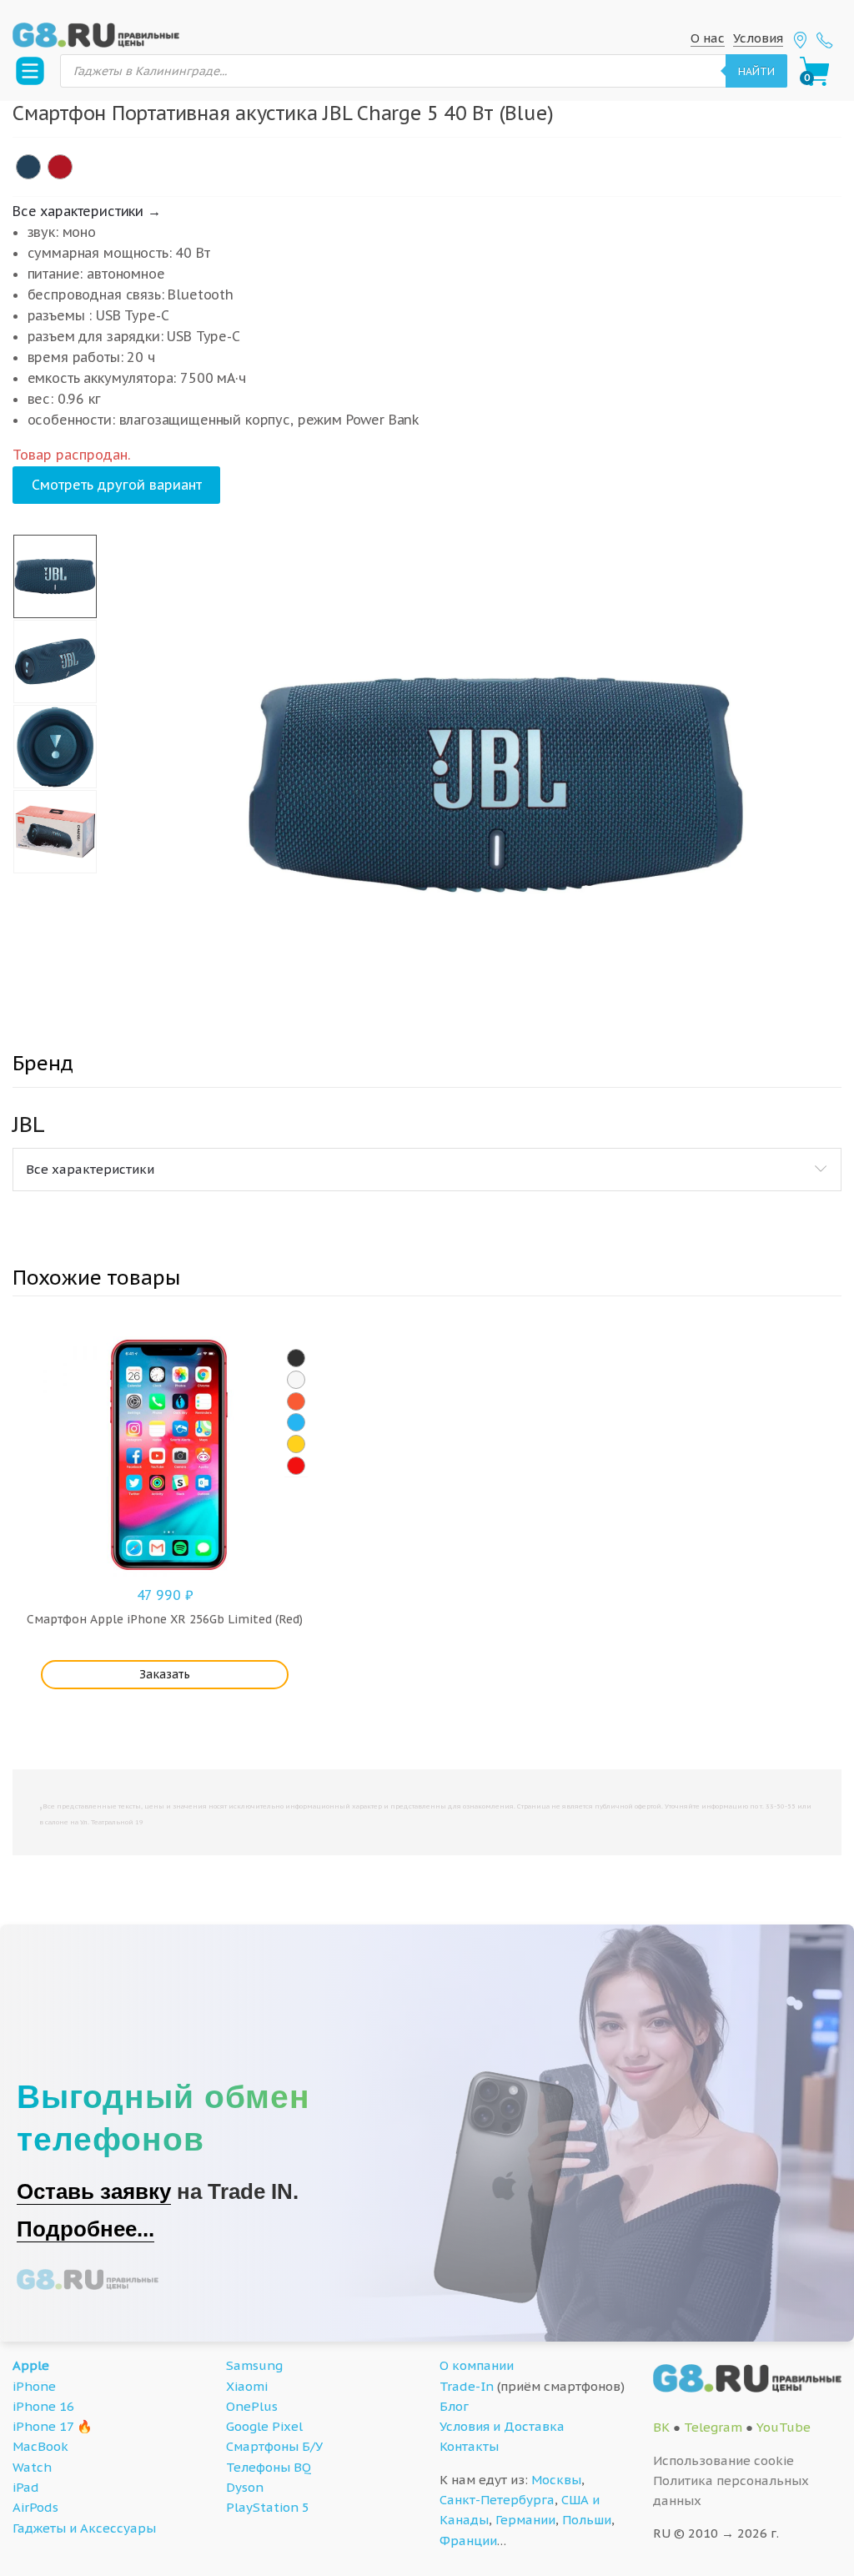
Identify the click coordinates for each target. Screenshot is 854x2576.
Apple (31, 2365)
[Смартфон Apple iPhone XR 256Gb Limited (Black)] (296, 1358)
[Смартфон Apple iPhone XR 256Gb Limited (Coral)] (296, 1401)
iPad (26, 2487)
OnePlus (252, 2406)
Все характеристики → (87, 211)
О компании (477, 2365)
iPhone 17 (43, 2426)
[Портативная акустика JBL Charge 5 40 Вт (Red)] (60, 167)
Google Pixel (264, 2426)
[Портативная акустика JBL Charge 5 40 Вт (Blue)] (28, 167)
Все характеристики (90, 1169)
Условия (758, 38)
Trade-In (467, 2386)
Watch (32, 2467)
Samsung (254, 2365)
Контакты (469, 2446)
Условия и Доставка (502, 2426)
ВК (661, 2427)
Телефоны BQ (269, 2467)
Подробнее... (85, 2229)
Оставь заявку (94, 2191)
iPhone (34, 2386)
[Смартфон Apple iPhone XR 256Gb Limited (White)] (296, 1380)
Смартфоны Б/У (274, 2446)
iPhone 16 (43, 2406)
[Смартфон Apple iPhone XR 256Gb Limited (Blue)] (296, 1422)
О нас (708, 38)
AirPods (35, 2507)
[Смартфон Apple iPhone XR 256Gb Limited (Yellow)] (296, 1444)
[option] (497, 784)
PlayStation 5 (268, 2507)
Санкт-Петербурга (497, 2500)
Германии (525, 2520)
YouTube (784, 2427)
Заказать (165, 1674)
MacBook (40, 2446)
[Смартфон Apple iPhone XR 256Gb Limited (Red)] (296, 1466)
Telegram (713, 2427)
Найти (756, 71)
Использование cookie (723, 2460)
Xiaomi (247, 2386)
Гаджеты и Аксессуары (84, 2528)
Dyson (245, 2487)
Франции (468, 2541)
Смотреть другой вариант (117, 485)
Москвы (556, 2480)
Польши (587, 2520)
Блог (454, 2406)
